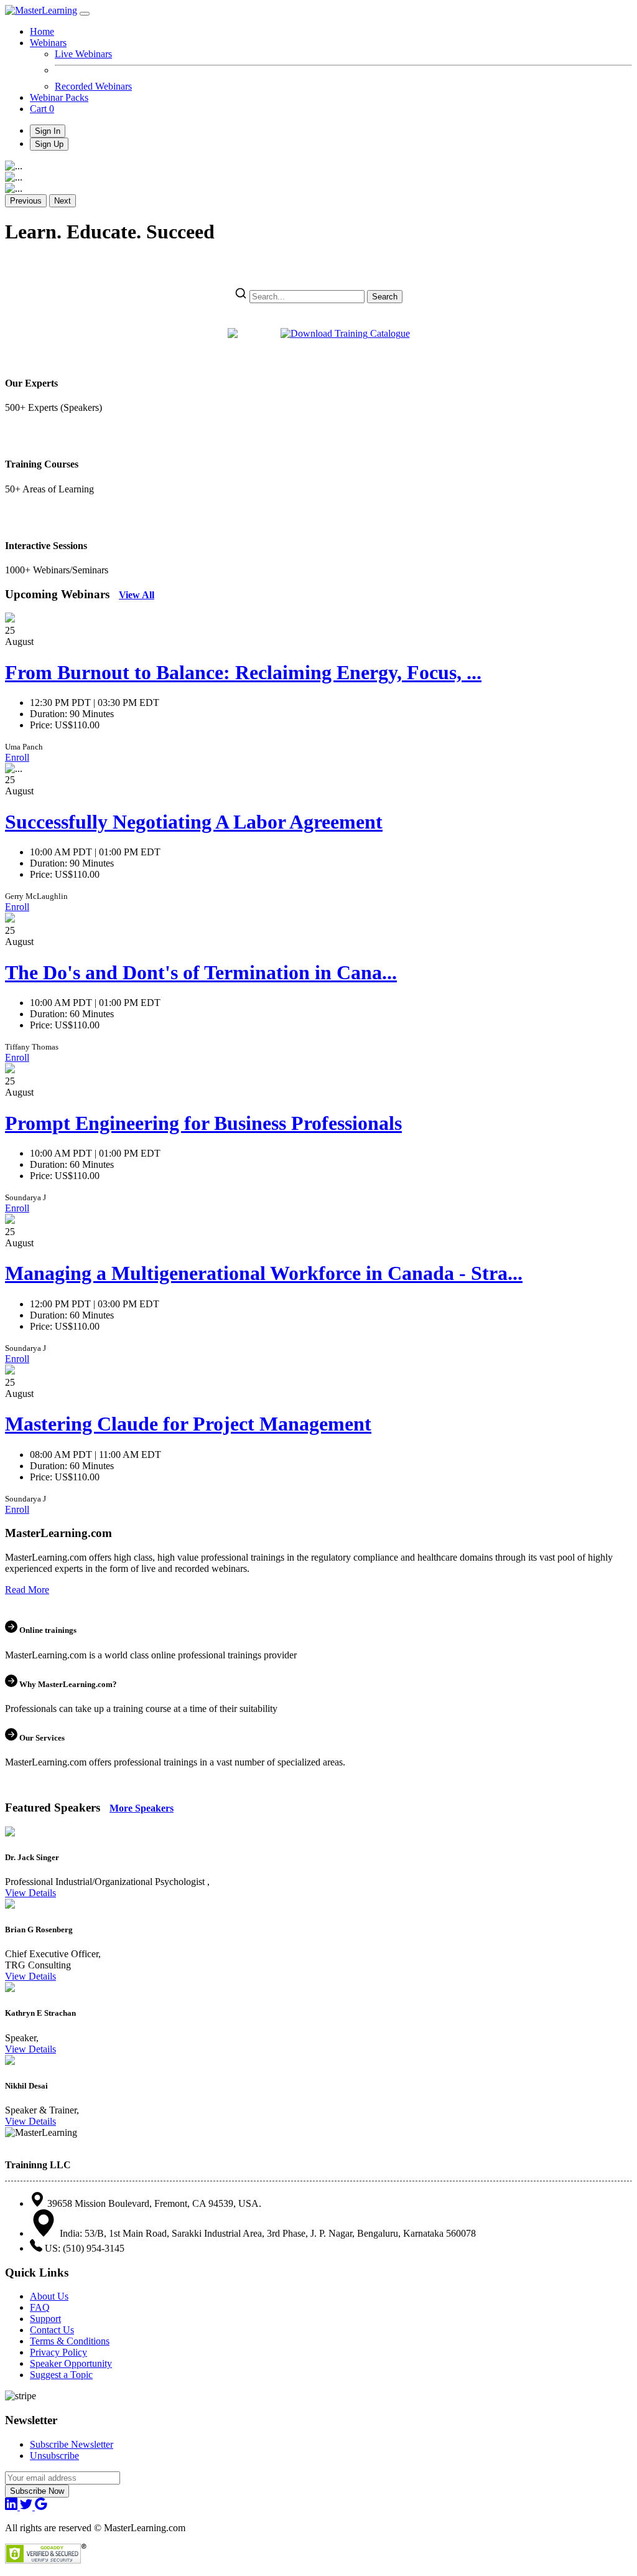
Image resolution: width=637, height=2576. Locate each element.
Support (45, 2319)
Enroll (17, 757)
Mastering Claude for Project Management (188, 1424)
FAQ (40, 2307)
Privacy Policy (58, 2352)
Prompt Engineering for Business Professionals (203, 1123)
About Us (49, 2296)
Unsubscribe (54, 2456)
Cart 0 (42, 109)
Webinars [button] (48, 43)
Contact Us (52, 2330)
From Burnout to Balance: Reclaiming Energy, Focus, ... (243, 672)
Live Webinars (83, 54)
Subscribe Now (37, 2491)
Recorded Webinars (93, 86)
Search (385, 297)
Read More (27, 1590)
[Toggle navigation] (85, 14)
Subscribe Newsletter (72, 2444)
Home (42, 31)
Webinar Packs (59, 97)
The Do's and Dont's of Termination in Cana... (201, 972)
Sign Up (49, 144)
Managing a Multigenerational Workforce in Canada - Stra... (264, 1273)
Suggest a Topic (61, 2375)
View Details (30, 1893)
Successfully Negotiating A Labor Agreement (194, 822)
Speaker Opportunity (71, 2363)
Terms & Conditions (70, 2341)
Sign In (48, 131)
